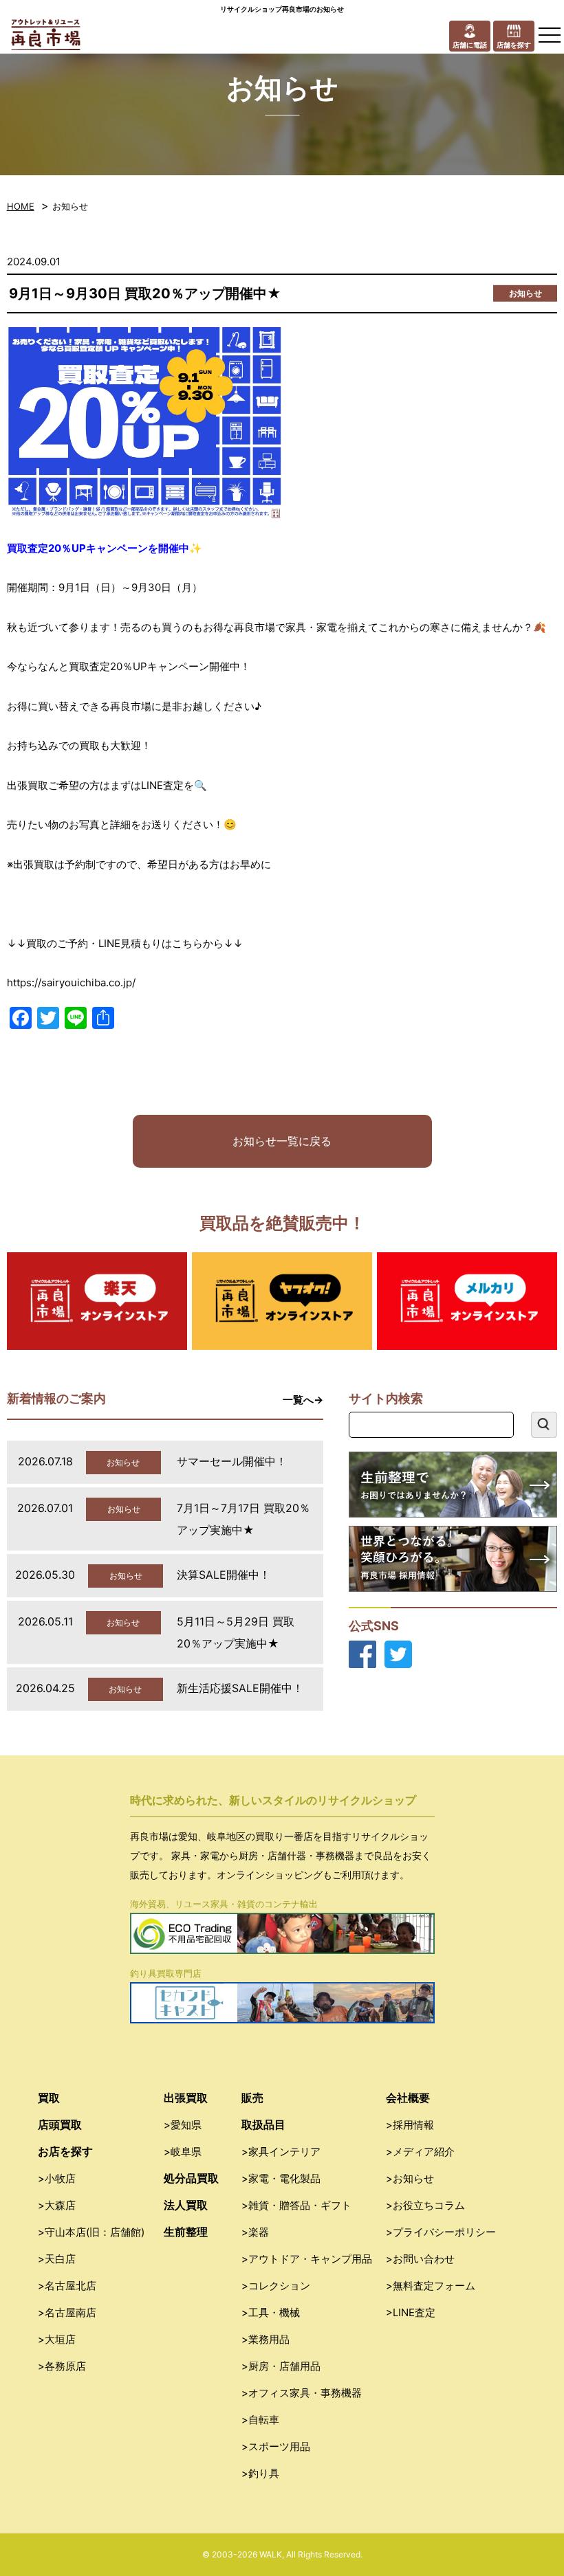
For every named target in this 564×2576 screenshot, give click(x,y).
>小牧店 (57, 2178)
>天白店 (57, 2259)
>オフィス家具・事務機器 (302, 2393)
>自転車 (260, 2420)
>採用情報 (410, 2125)
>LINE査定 (411, 2312)
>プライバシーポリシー (441, 2232)
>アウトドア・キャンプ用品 (307, 2259)
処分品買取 (191, 2178)
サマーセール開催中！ (232, 1461)
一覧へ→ (303, 1400)
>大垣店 (57, 2339)
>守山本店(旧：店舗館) (91, 2232)
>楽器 (255, 2232)
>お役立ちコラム (425, 2205)
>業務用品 (265, 2339)
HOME (21, 206)
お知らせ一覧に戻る (282, 1141)
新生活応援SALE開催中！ (240, 1688)
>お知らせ (410, 2178)
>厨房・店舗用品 (281, 2366)
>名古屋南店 (67, 2312)
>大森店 (57, 2205)
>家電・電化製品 (281, 2178)
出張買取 (186, 2098)
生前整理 (186, 2232)
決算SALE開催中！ (224, 1575)
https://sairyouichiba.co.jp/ (71, 982)
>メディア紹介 (420, 2152)
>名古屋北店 (67, 2286)
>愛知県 (183, 2125)
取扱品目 (263, 2124)
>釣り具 (260, 2473)
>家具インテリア (281, 2152)
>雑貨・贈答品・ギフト (296, 2205)
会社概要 (408, 2098)
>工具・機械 (271, 2312)
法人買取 (186, 2205)
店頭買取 (60, 2124)
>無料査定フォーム (431, 2286)
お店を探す (65, 2151)
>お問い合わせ (420, 2259)
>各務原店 (62, 2366)
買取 (49, 2098)
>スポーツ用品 (276, 2446)
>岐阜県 (183, 2152)
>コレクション (276, 2286)
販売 (252, 2098)
